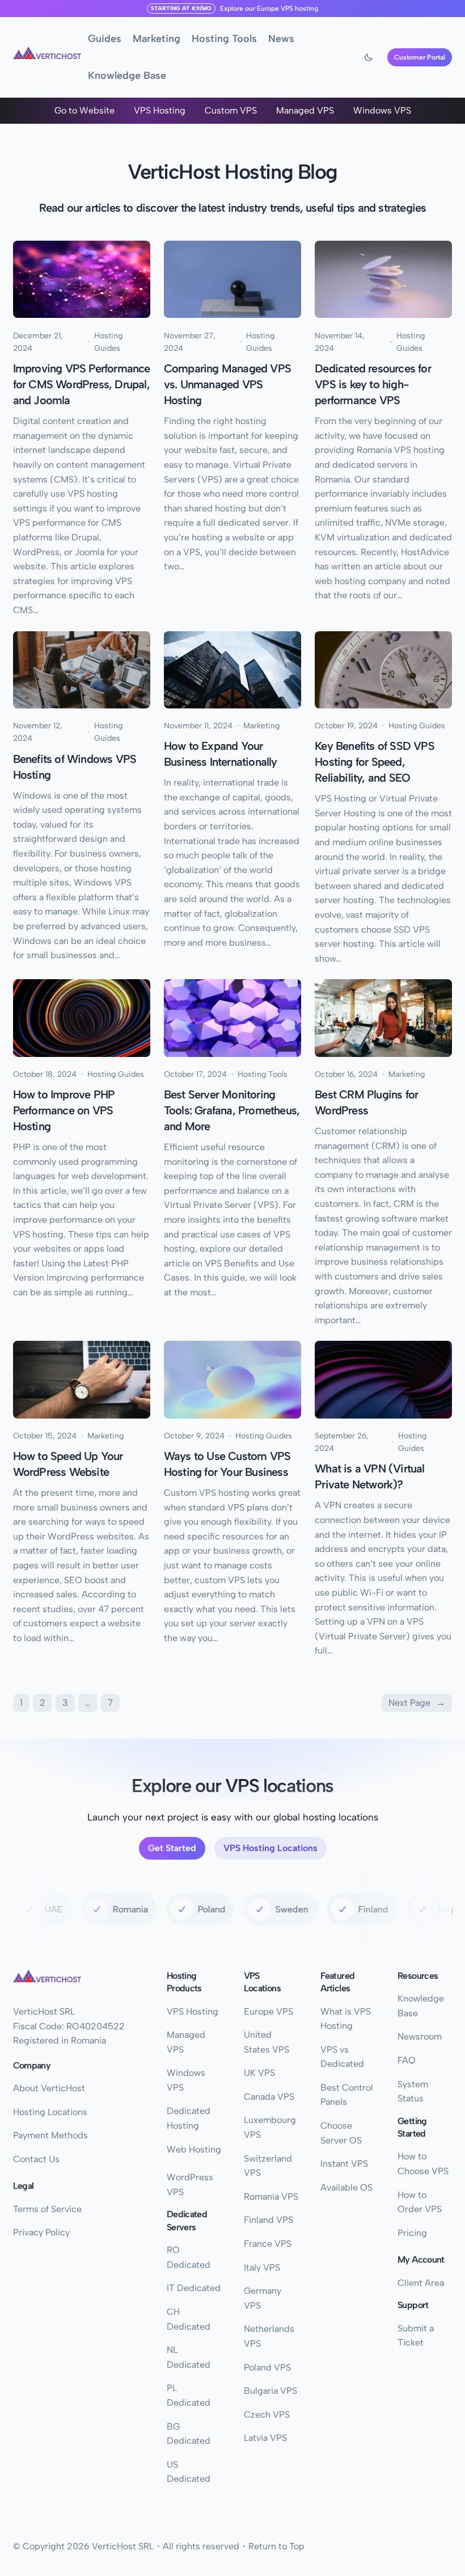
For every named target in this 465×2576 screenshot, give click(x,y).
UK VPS (259, 2073)
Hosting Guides (108, 342)
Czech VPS (267, 2415)
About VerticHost (49, 2088)
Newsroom (420, 2036)
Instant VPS (344, 2164)
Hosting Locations (50, 2112)
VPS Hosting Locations (270, 1848)
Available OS (346, 2187)
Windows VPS (382, 110)
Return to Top (276, 2546)
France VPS (268, 2244)
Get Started (172, 1848)
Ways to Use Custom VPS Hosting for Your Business (227, 1464)
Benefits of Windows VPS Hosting (75, 767)
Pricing (412, 2233)
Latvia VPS (265, 2438)
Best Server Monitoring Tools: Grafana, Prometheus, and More (232, 1110)
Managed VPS (305, 110)
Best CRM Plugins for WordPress (366, 1102)
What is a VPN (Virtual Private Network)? (369, 1476)
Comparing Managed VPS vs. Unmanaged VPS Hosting (227, 384)
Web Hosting (194, 2149)
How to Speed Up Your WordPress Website (68, 1464)
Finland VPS (269, 2220)
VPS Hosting (160, 110)
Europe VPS (275, 9)
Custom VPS (231, 110)
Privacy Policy (41, 2232)
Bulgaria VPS (270, 2391)
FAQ (407, 2060)
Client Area (421, 2283)
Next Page (417, 1703)
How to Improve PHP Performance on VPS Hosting (64, 1110)
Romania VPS (271, 2197)
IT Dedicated (194, 2288)
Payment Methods (50, 2135)
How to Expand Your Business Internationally (221, 754)
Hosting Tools (263, 1074)
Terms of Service (47, 2209)
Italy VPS (262, 2267)
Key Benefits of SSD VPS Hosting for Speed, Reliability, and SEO (375, 762)
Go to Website (84, 110)
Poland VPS (267, 2367)
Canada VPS (269, 2097)
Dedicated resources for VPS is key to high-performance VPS (373, 384)
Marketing (261, 726)
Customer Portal (420, 57)
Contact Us (36, 2159)
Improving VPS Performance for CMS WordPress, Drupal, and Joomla (82, 384)
